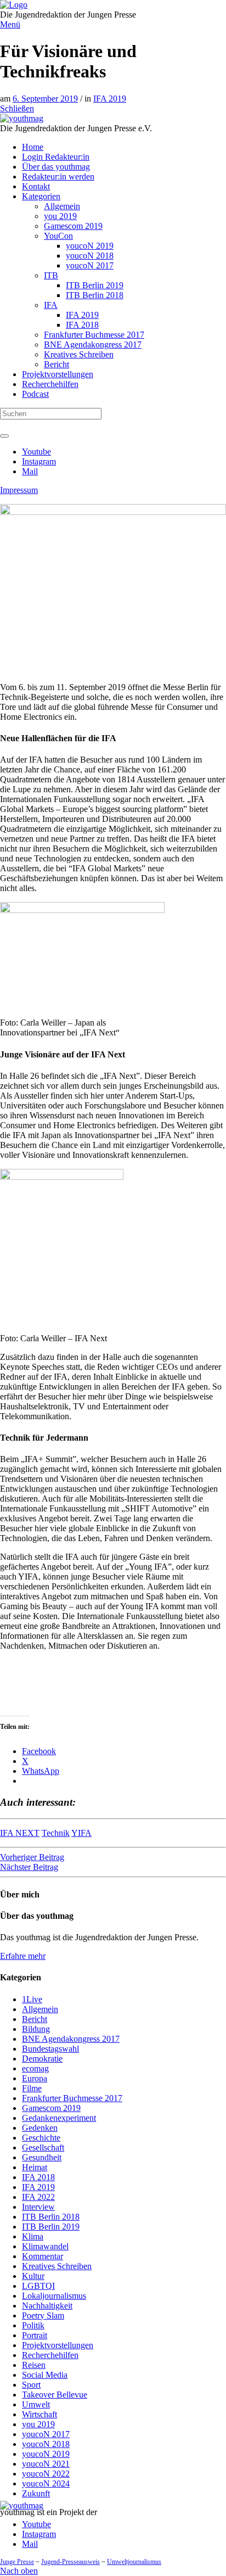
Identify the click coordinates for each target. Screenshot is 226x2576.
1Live (32, 1999)
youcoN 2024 (46, 2483)
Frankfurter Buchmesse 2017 (72, 2098)
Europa (35, 2078)
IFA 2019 (110, 99)
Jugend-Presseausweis (70, 2562)
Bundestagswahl (50, 2049)
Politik (33, 2325)
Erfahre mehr (23, 1956)
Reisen (34, 2365)
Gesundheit (42, 2157)
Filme (32, 2088)
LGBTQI (38, 2286)
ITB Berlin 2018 (51, 2217)
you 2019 (38, 2424)
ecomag (35, 2068)
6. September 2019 (45, 99)
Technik (56, 1833)
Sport (31, 2385)
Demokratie (42, 2059)
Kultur (33, 2276)
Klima (33, 2236)
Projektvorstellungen (58, 2345)
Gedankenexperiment (59, 2118)
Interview (38, 2207)
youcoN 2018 (46, 2444)
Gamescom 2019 (51, 2108)
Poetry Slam (43, 2315)
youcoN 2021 (46, 2464)
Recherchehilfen (50, 2355)
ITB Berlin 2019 (51, 2227)
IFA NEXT (20, 1833)
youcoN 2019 (46, 2454)
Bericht (35, 2019)
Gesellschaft (43, 2147)
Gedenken (40, 2128)
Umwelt (36, 2404)
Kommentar (43, 2256)
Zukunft (36, 2493)
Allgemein (40, 2009)
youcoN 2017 (46, 2434)
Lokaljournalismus (54, 2296)
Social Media (45, 2375)
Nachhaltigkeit (47, 2306)
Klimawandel (45, 2246)
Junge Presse (17, 2562)
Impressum (19, 490)
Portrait (35, 2335)
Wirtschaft (39, 2414)
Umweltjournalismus (134, 2562)
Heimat (35, 2167)
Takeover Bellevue (55, 2395)
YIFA (81, 1833)
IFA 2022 (38, 2197)
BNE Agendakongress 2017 (71, 2039)
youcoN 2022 (46, 2474)
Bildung (36, 2029)
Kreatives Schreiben (57, 2266)
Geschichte (41, 2138)
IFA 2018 (38, 2177)
